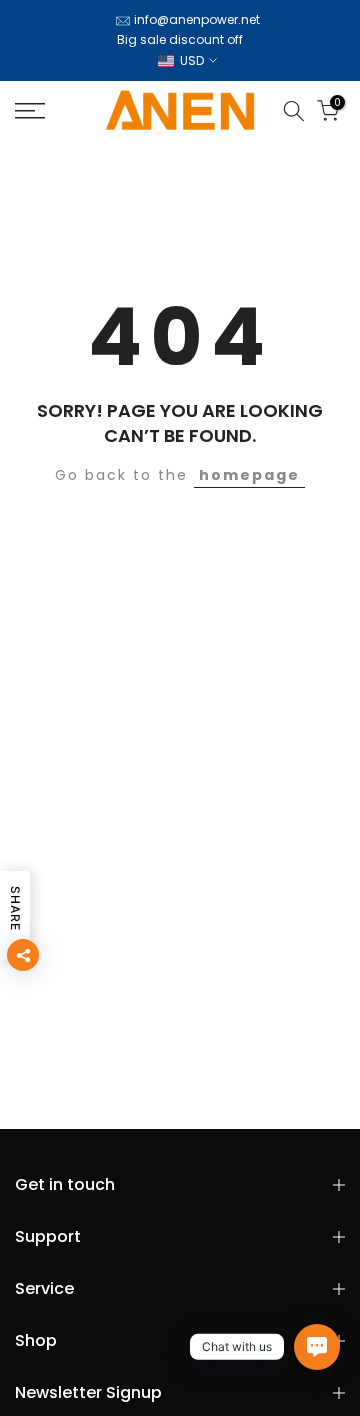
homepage (249, 475)
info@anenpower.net (197, 19)
